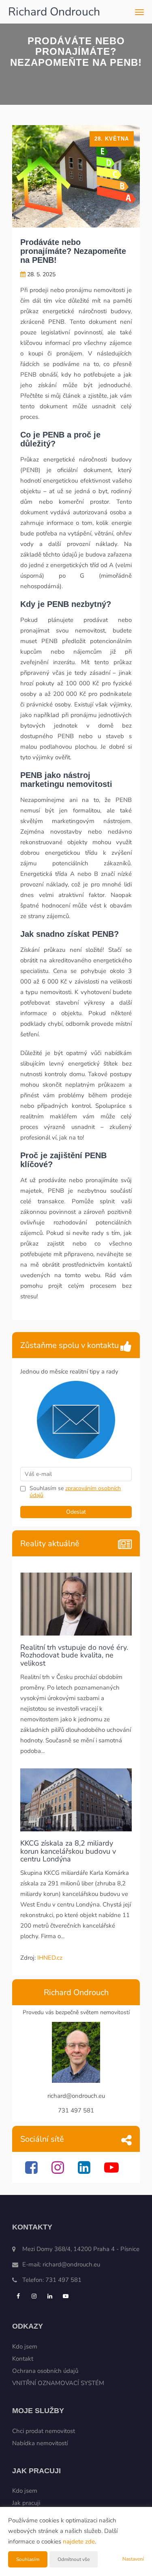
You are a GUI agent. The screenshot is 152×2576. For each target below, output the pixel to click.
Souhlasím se (47, 1488)
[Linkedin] (85, 2171)
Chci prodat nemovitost (44, 2431)
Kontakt (23, 2359)
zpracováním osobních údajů (75, 1492)
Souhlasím (28, 2559)
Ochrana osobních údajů (45, 2371)
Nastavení (133, 2559)
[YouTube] (112, 2171)
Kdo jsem (25, 2346)
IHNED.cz (50, 1958)
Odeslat (76, 1512)
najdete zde (79, 2541)
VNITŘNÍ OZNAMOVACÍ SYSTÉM (58, 2383)
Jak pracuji (26, 2503)
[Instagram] (59, 2171)
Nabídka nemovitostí (40, 2443)
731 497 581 (63, 2280)
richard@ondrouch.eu (71, 2264)
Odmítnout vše (74, 2559)
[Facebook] (32, 2171)
